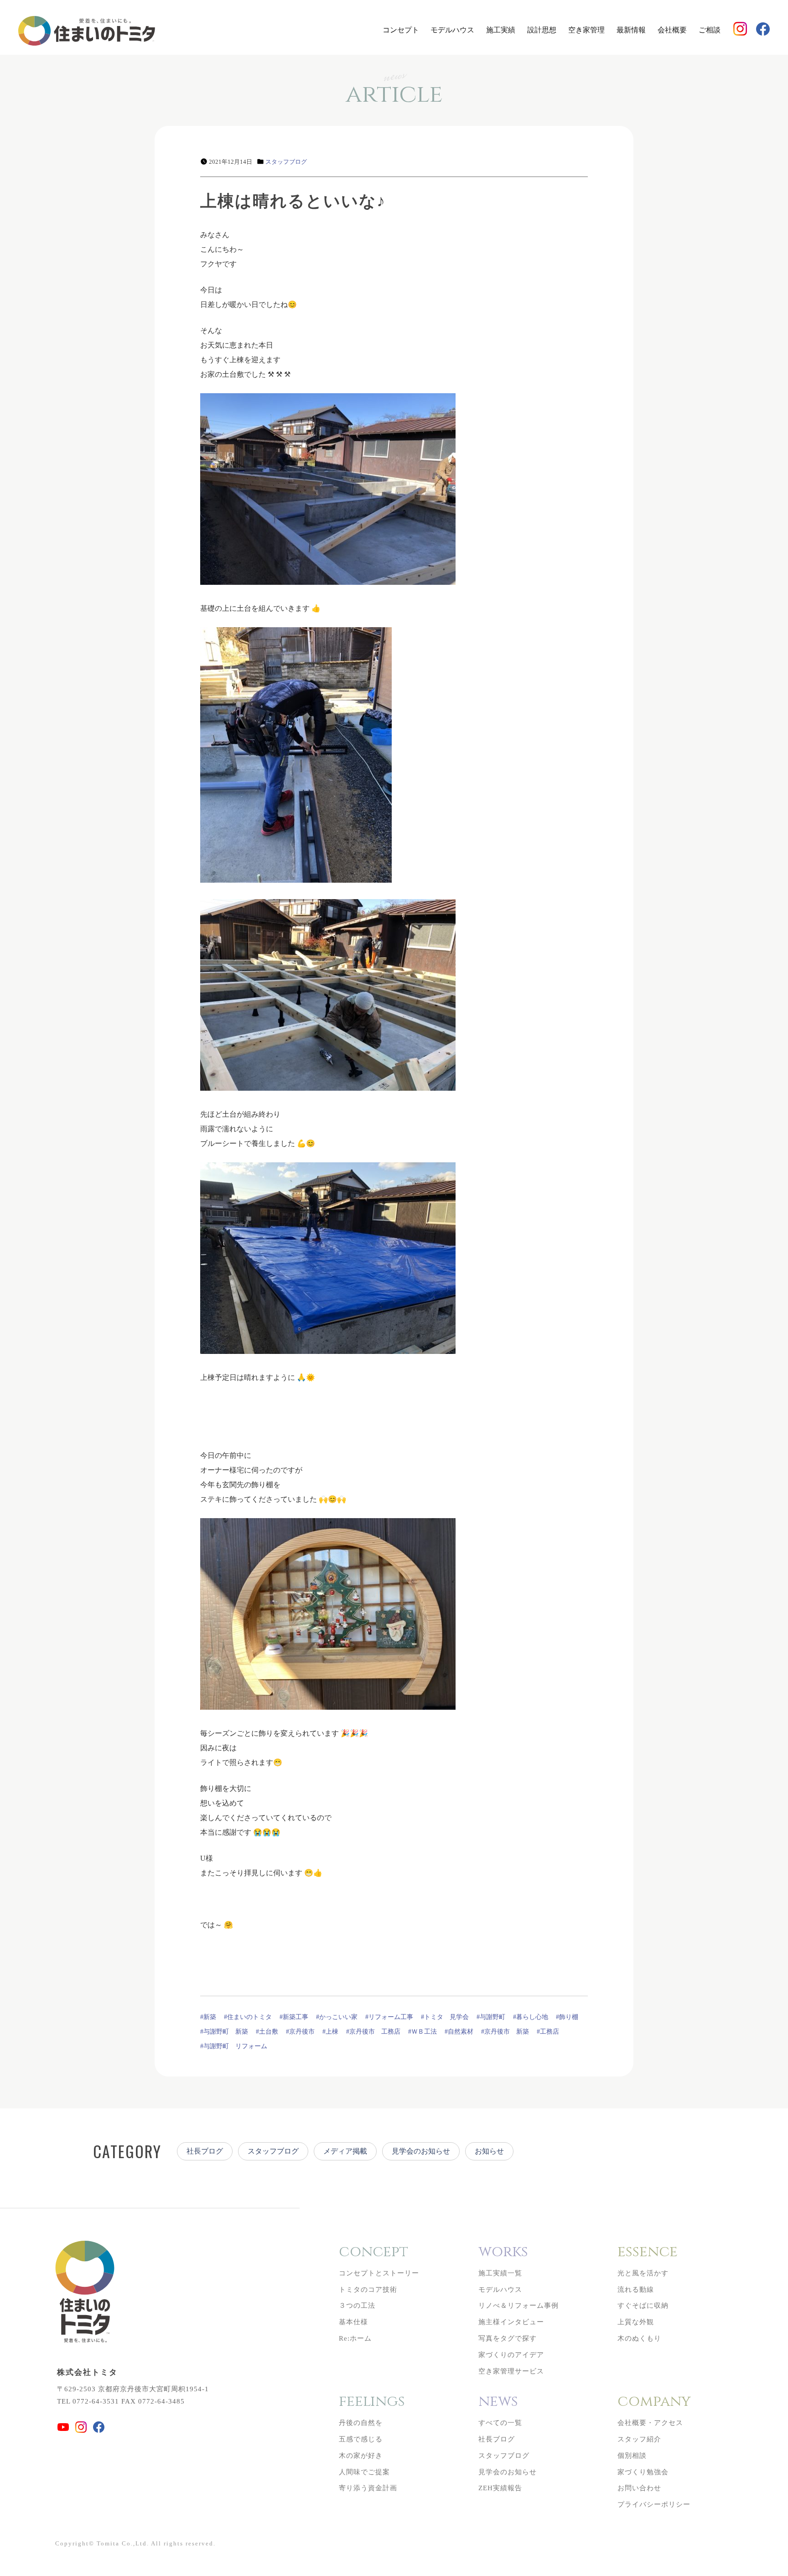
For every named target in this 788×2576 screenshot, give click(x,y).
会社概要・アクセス (650, 2423)
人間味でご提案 (364, 2472)
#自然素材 (459, 2032)
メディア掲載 (345, 2151)
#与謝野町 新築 (224, 2032)
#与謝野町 (491, 2017)
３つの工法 (357, 2305)
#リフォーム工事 (389, 2017)
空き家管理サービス (511, 2371)
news (498, 2402)
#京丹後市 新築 (505, 2032)
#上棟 (330, 2032)
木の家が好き (361, 2456)
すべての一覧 (500, 2423)
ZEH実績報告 (500, 2488)
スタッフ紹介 (639, 2439)
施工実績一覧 (500, 2273)
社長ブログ (205, 2151)
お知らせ (489, 2151)
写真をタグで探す (508, 2338)
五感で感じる (361, 2439)
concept (373, 2252)
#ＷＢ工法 (423, 2032)
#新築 (208, 2017)
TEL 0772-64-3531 (88, 2401)
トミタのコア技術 (368, 2290)
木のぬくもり (639, 2338)
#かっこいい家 (337, 2017)
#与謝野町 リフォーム (234, 2046)
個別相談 (632, 2456)
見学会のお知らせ (421, 2151)
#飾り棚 (567, 2017)
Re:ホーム (355, 2338)
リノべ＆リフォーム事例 (518, 2305)
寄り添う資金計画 (368, 2488)
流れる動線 (636, 2290)
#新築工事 (294, 2017)
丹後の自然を (361, 2423)
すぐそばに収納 (643, 2305)
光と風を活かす (643, 2273)
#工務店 (548, 2032)
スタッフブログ (286, 162)
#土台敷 (267, 2032)
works (503, 2252)
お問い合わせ (639, 2488)
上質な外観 (636, 2322)
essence (648, 2252)
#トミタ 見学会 (445, 2017)
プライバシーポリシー (654, 2504)
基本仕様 (353, 2322)
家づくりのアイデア (511, 2355)
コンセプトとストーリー (379, 2273)
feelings (372, 2402)
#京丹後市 (300, 2032)
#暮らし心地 (531, 2017)
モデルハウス (452, 30)
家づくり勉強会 (643, 2472)
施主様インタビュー (511, 2322)
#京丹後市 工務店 (373, 2032)
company (654, 2402)
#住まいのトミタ (248, 2017)
